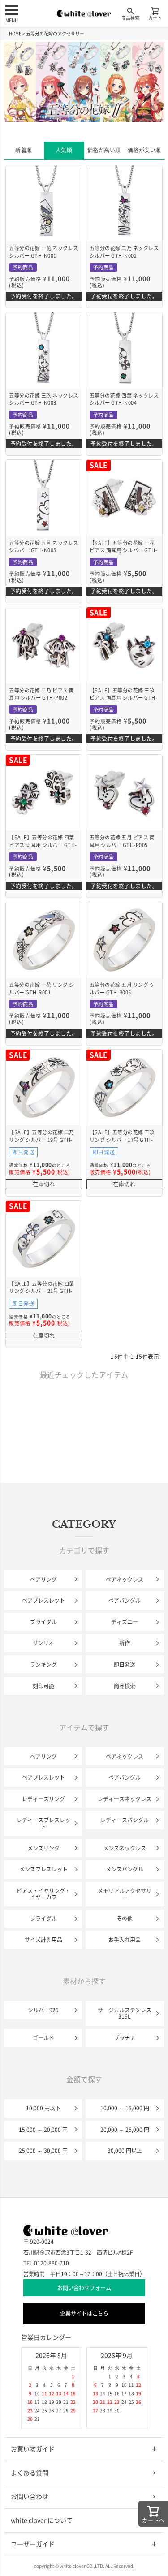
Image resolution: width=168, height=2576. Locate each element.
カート (155, 18)
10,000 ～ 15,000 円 (125, 2108)
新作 (125, 1643)
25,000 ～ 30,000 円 (43, 2151)
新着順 (24, 150)
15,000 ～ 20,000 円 (43, 2130)
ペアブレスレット (43, 1600)
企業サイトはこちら (84, 2313)
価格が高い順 (104, 150)
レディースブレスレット (43, 1823)
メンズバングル (125, 1869)
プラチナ (125, 2038)
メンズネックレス (125, 1848)
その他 (125, 1919)
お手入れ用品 (125, 1940)
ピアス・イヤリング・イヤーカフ (43, 1894)
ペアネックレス (125, 1579)
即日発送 (125, 1664)
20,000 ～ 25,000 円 (125, 2130)
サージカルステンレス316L (125, 2013)
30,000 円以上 (125, 2151)
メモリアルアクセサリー (125, 1894)
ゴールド (43, 2038)
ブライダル (43, 1622)
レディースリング (43, 1799)
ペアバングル (125, 1600)
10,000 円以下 (43, 2108)
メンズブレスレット (43, 1869)
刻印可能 (43, 1686)
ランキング (43, 1664)
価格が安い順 (144, 150)
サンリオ (43, 1643)
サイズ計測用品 (43, 1940)
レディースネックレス (125, 1799)
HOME (15, 34)
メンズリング (43, 1848)
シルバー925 (43, 2010)
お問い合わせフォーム (84, 2288)
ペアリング (43, 1579)
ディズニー (125, 1622)
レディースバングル (125, 1820)
